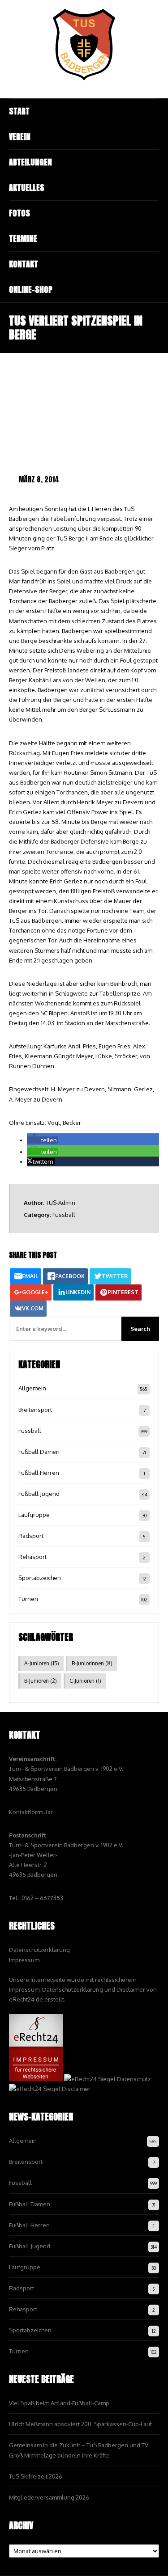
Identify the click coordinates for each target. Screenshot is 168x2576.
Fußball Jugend (39, 1494)
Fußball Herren (39, 1473)
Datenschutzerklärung (39, 1950)
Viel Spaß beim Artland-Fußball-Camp (59, 2403)
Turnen (28, 1599)
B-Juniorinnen (92, 1663)
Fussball (64, 1215)
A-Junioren (42, 1663)
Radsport (31, 1536)
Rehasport (32, 1557)
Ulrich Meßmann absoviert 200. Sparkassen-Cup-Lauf (80, 2424)
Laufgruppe (34, 1515)
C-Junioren (85, 1681)
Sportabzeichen (40, 1578)
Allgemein (32, 1388)
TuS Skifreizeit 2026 (36, 2476)
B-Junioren (41, 1681)
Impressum (24, 1960)
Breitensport (35, 1410)
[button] (43, 1140)
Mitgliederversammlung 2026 (49, 2497)
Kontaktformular (31, 1812)
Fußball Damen (39, 1452)
